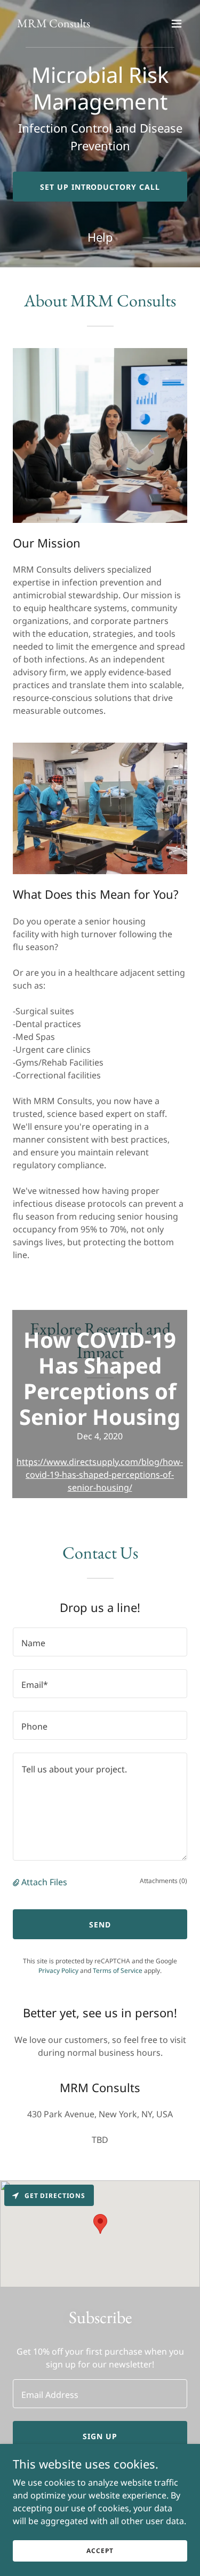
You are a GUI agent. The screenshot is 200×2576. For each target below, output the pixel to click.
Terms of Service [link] (118, 1970)
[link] (54, 24)
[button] (177, 24)
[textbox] (100, 1642)
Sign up (100, 2436)
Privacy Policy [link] (58, 1970)
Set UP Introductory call (100, 187)
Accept (100, 2551)
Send (100, 1925)
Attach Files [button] (44, 1882)
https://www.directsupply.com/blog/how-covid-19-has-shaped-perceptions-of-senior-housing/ (100, 1475)
